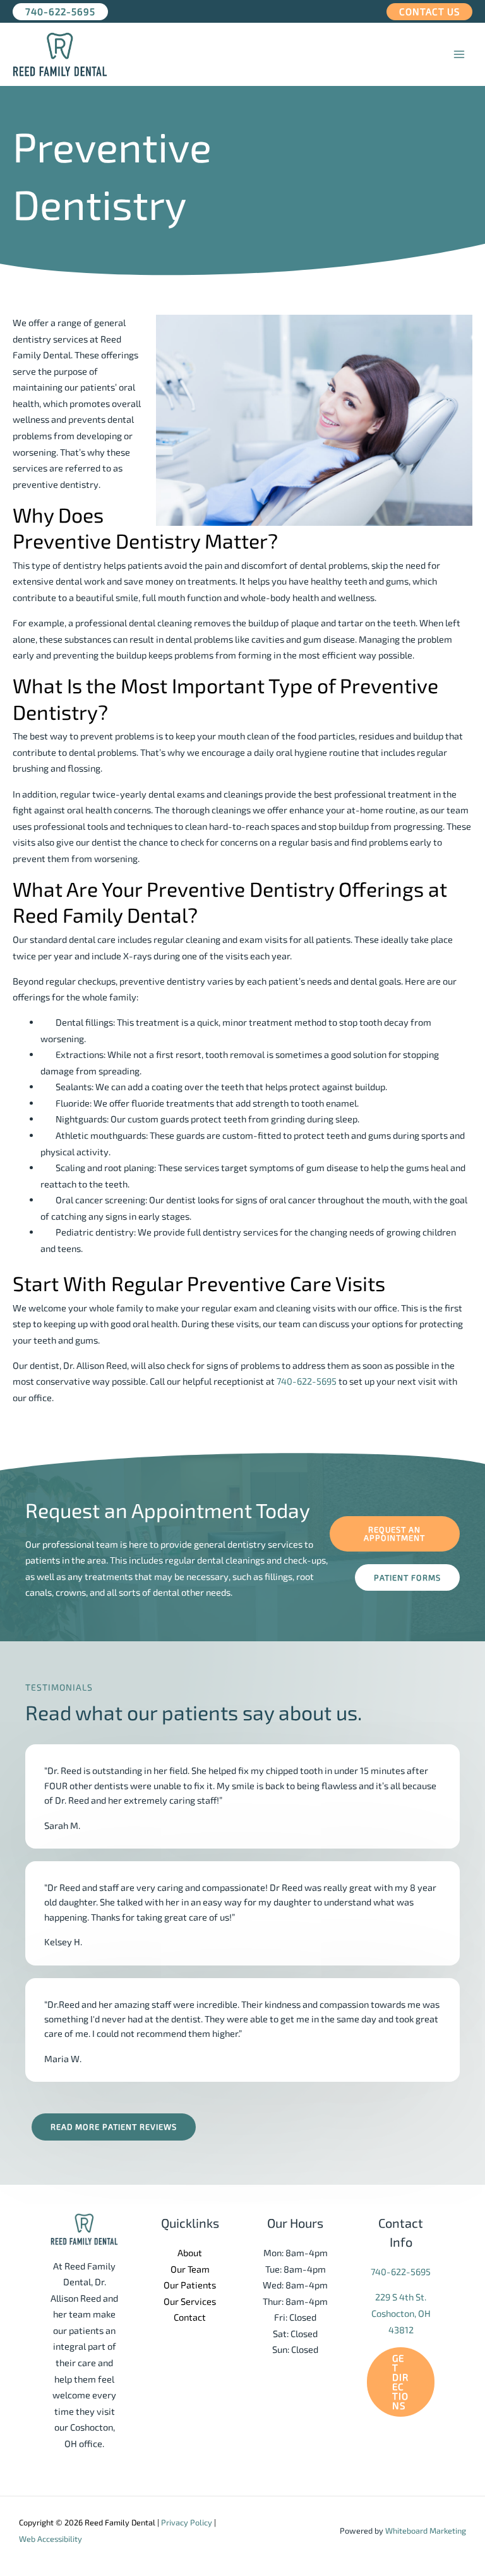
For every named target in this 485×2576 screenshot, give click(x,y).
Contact (190, 2317)
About (190, 2252)
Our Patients (190, 2285)
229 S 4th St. (401, 2297)
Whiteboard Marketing (426, 2530)
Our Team (190, 2269)
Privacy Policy (187, 2522)
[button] (60, 12)
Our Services (190, 2301)
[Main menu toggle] (459, 54)
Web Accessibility (51, 2539)
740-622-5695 (307, 1381)
